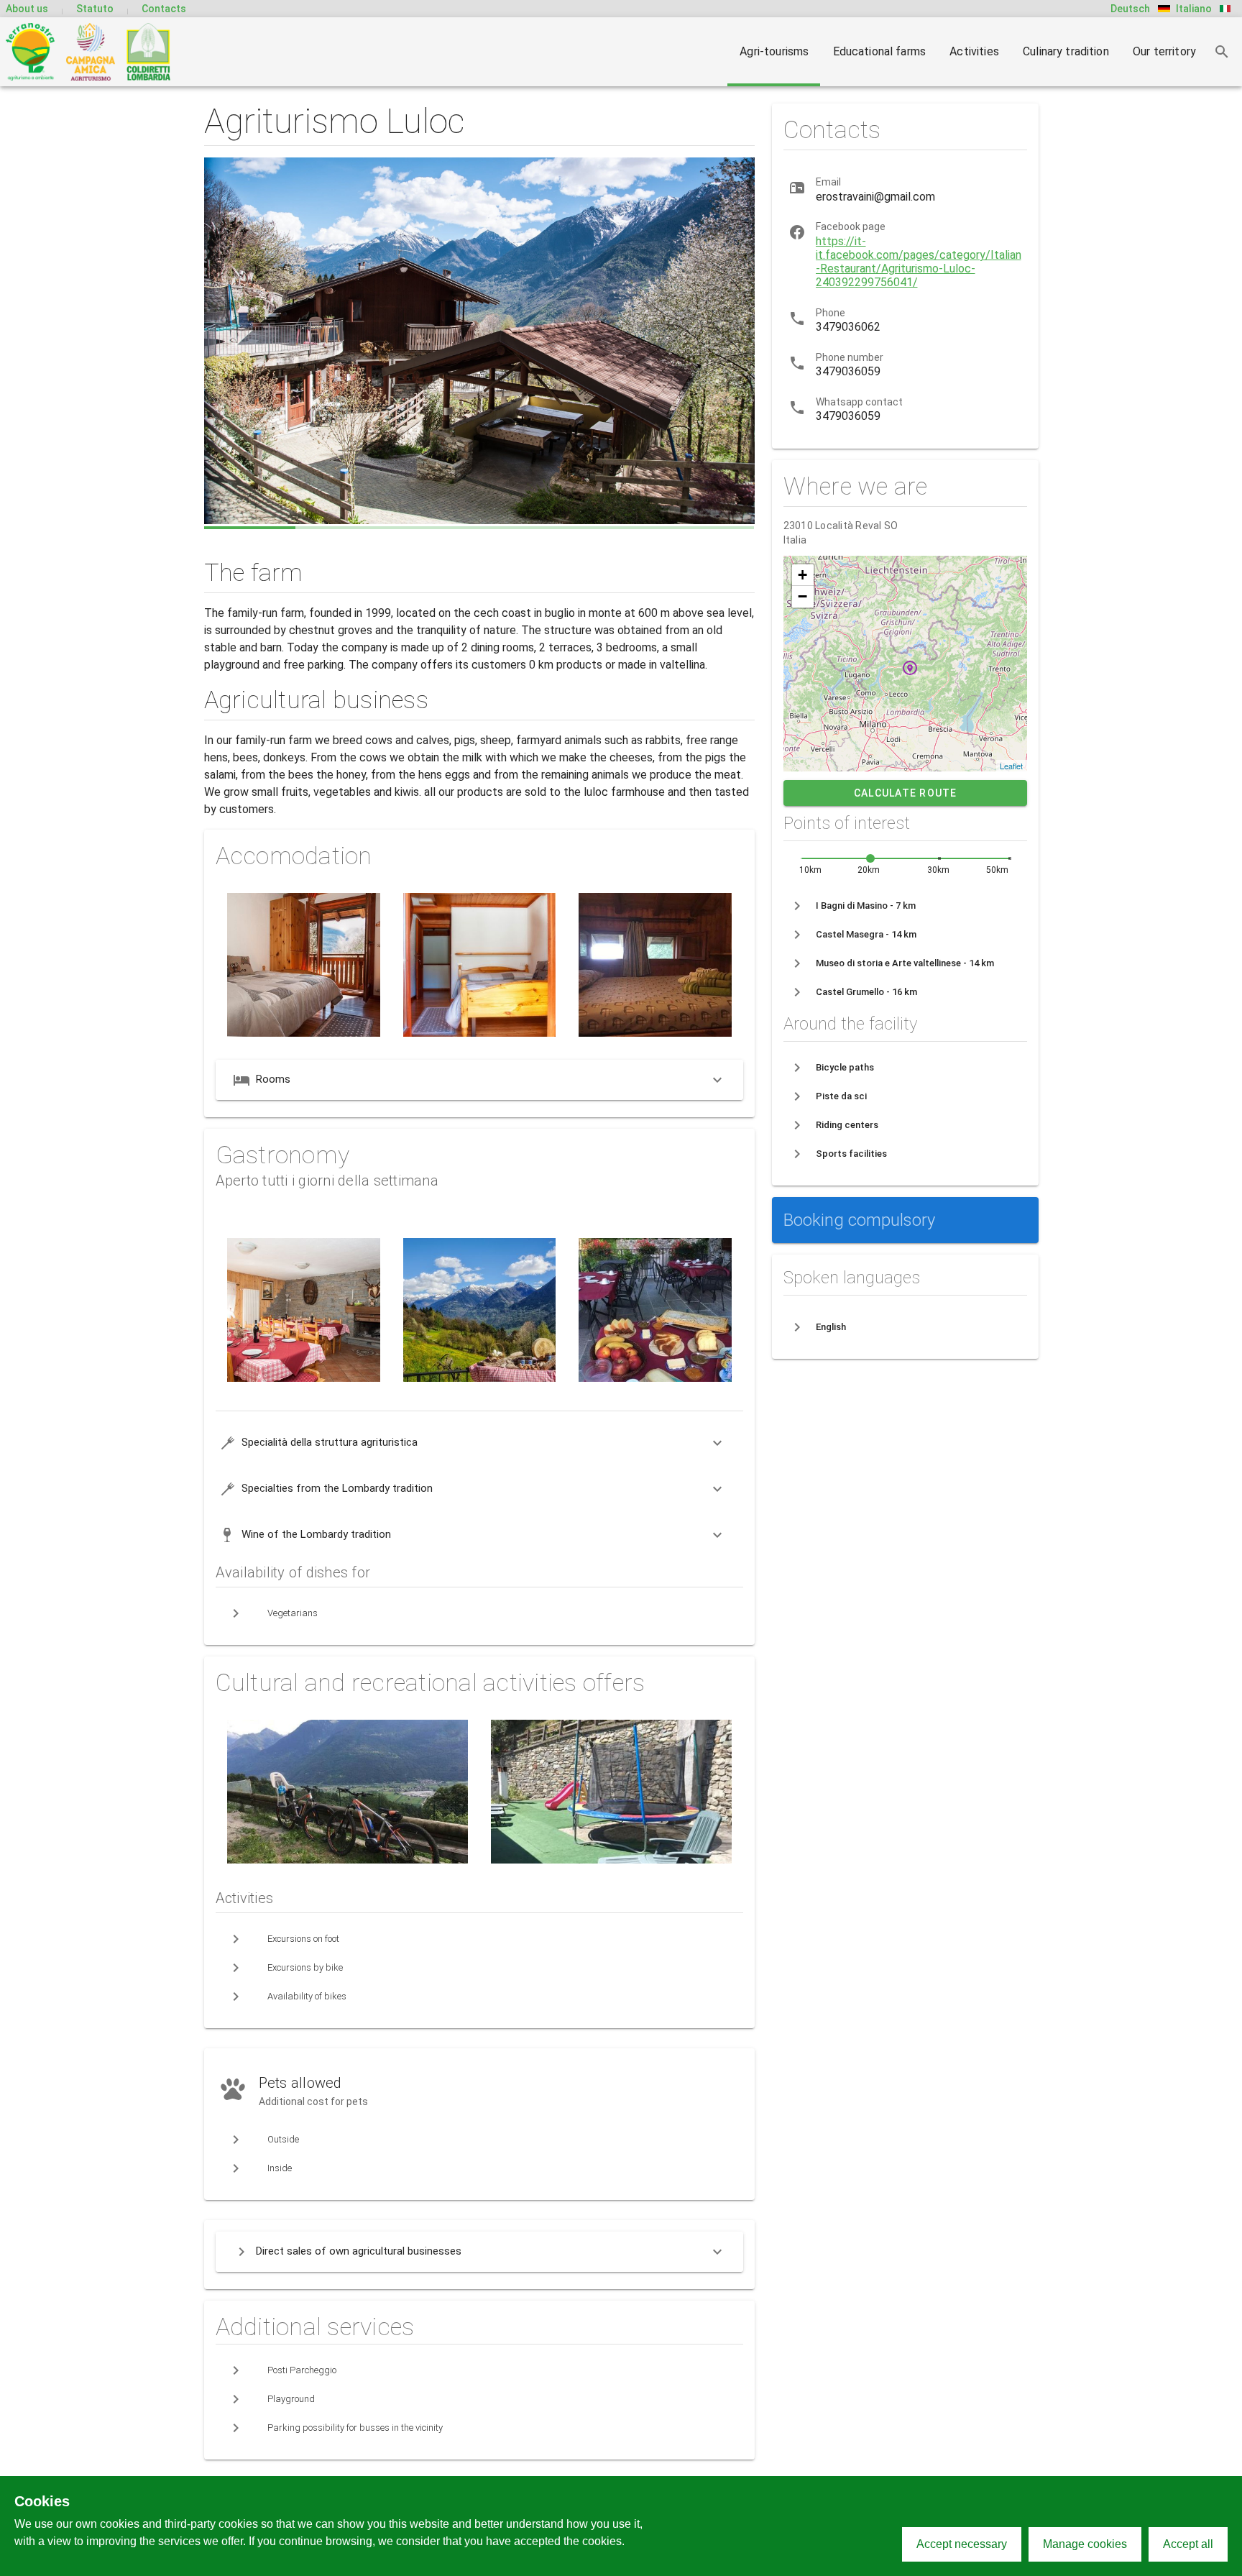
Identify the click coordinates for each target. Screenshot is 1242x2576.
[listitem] (905, 906)
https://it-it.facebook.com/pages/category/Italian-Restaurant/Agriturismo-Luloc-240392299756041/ (919, 262)
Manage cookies (1085, 2544)
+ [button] (802, 575)
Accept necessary (962, 2544)
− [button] (802, 596)
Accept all (1188, 2544)
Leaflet (1012, 766)
